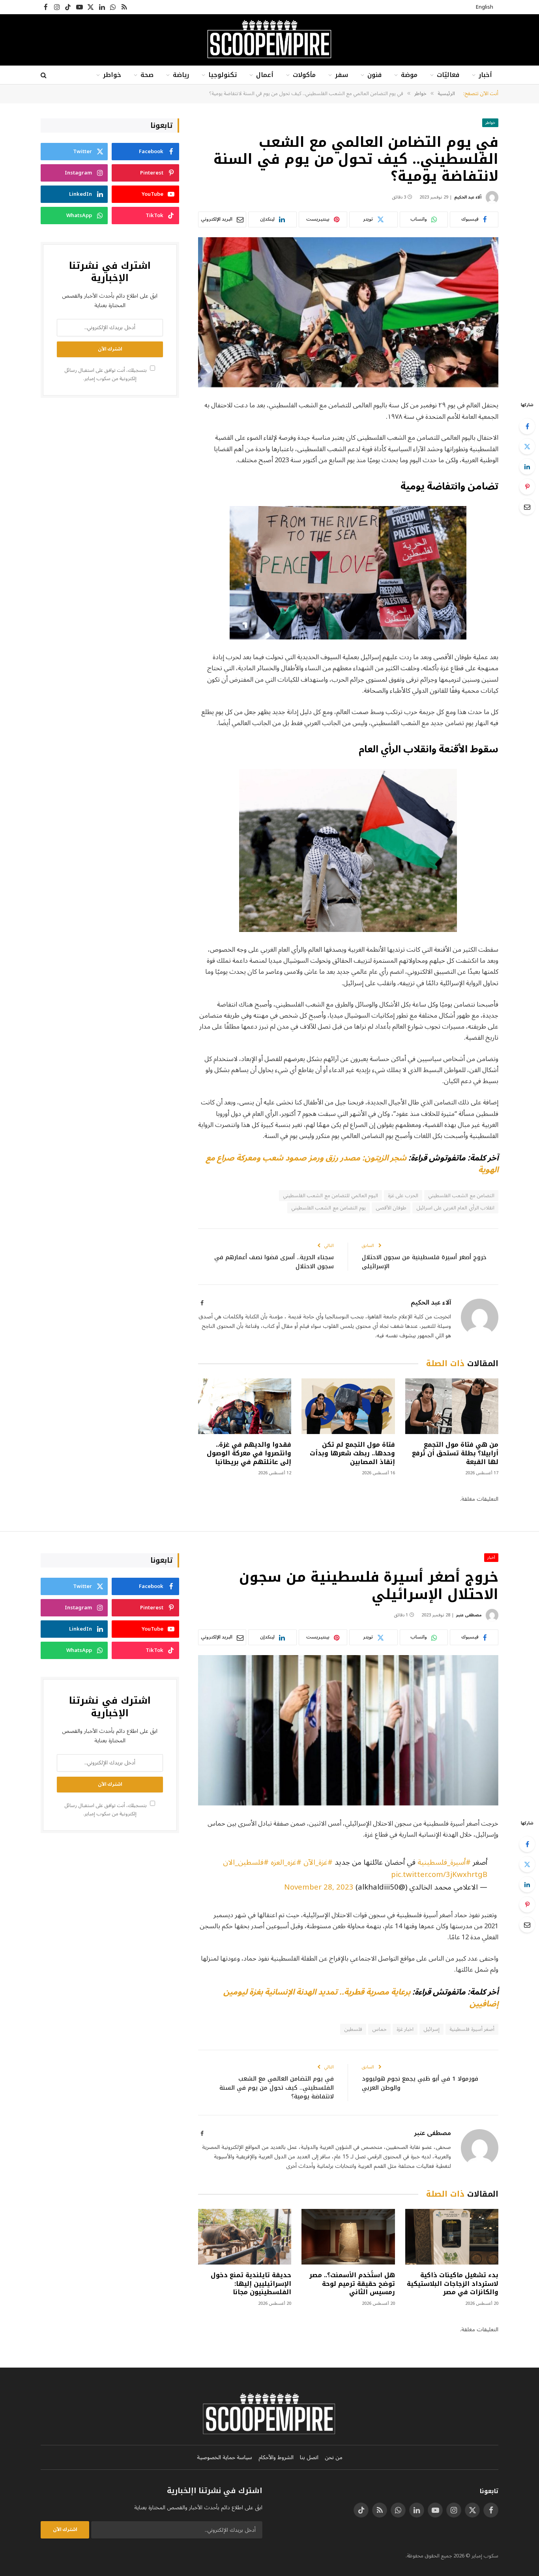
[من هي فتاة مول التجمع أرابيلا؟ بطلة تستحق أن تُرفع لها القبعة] (452, 1406)
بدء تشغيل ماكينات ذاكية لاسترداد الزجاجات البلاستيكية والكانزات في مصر (453, 2284)
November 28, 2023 (319, 1887)
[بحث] (44, 75)
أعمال (265, 75)
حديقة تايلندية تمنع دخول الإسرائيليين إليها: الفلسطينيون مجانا (251, 2284)
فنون (374, 75)
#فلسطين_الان (246, 1862)
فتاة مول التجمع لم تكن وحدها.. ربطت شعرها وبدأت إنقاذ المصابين (352, 1453)
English (485, 7)
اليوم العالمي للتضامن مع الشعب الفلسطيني (330, 1196)
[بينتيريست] (527, 487)
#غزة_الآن (318, 1862)
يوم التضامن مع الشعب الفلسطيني (328, 1208)
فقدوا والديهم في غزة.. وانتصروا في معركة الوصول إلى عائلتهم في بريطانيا (249, 1453)
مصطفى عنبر (469, 1615)
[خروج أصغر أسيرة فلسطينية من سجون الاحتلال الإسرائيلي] (348, 1730)
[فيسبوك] (527, 426)
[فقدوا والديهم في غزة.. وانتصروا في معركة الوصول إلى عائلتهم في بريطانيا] (245, 1406)
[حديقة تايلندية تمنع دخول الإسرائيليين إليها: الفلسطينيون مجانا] (245, 2237)
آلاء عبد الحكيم (468, 197)
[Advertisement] (110, 465)
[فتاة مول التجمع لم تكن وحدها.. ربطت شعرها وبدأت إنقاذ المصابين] (348, 1406)
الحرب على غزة (403, 1196)
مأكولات (304, 75)
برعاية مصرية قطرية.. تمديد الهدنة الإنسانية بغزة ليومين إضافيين (361, 1998)
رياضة (181, 75)
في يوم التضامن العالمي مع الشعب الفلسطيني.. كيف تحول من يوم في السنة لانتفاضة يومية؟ (277, 2088)
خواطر (112, 75)
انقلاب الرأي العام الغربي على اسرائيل (455, 1208)
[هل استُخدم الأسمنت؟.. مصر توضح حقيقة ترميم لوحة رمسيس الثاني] (348, 2237)
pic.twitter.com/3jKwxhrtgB (439, 1875)
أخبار (485, 75)
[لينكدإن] (527, 467)
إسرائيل (431, 2029)
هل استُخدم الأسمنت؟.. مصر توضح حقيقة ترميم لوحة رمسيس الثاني (352, 2284)
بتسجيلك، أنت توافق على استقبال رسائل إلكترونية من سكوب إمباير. (106, 374)
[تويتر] (527, 446)
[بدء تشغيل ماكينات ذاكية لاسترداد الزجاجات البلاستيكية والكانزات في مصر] (452, 2237)
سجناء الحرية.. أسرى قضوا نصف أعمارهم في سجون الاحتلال (274, 1262)
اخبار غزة (405, 2029)
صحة (147, 75)
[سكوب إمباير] (269, 40)
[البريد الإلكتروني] (527, 507)
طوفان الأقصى (391, 1208)
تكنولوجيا (223, 75)
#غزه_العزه (286, 1862)
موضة (409, 75)
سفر (342, 75)
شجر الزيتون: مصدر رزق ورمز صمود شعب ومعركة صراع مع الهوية (352, 1164)
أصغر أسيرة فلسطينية (472, 2029)
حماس (379, 2029)
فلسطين (353, 2029)
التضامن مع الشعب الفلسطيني (461, 1196)
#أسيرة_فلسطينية (444, 1862)
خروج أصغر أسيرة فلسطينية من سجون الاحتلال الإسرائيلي (424, 1262)
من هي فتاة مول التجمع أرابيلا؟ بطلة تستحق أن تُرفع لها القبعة (455, 1453)
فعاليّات (448, 75)
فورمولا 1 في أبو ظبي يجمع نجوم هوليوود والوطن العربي (420, 2083)
